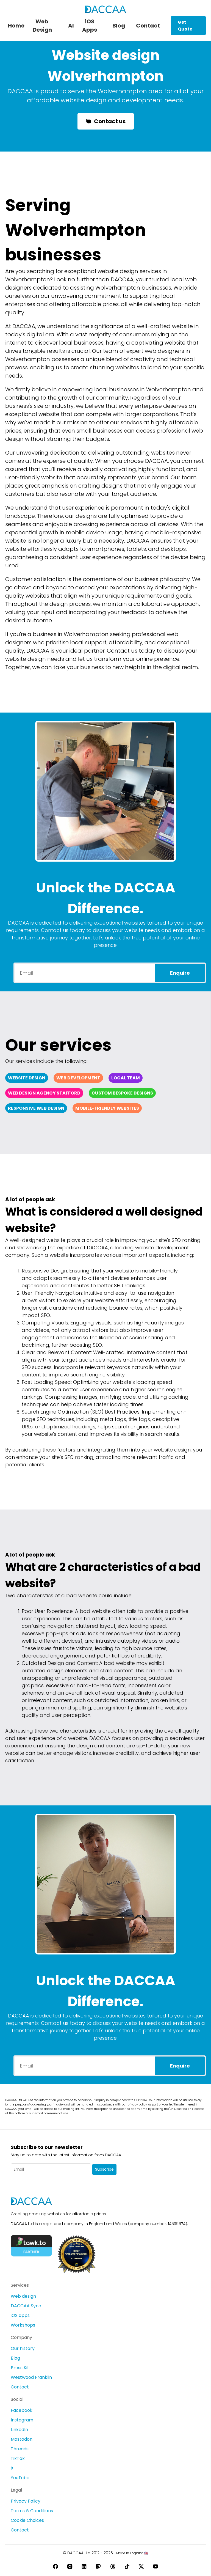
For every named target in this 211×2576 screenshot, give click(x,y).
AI (71, 26)
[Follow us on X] (141, 2566)
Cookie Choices (27, 2520)
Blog (119, 26)
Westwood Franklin (31, 2377)
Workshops (23, 2325)
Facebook (22, 2410)
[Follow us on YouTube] (156, 2566)
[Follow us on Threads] (113, 2566)
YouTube (20, 2478)
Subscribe (104, 2169)
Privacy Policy (26, 2501)
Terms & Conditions (32, 2511)
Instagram (22, 2420)
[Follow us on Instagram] (70, 2566)
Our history (23, 2348)
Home (16, 26)
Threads (20, 2449)
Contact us (110, 121)
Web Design (42, 26)
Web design (23, 2296)
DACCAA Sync (26, 2306)
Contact (148, 26)
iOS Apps (90, 26)
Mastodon (22, 2439)
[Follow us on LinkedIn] (84, 2566)
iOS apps (20, 2315)
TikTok (18, 2458)
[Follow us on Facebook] (55, 2566)
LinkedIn (19, 2430)
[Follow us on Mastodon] (98, 2566)
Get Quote (185, 26)
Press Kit (20, 2368)
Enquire (180, 973)
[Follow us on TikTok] (127, 2566)
